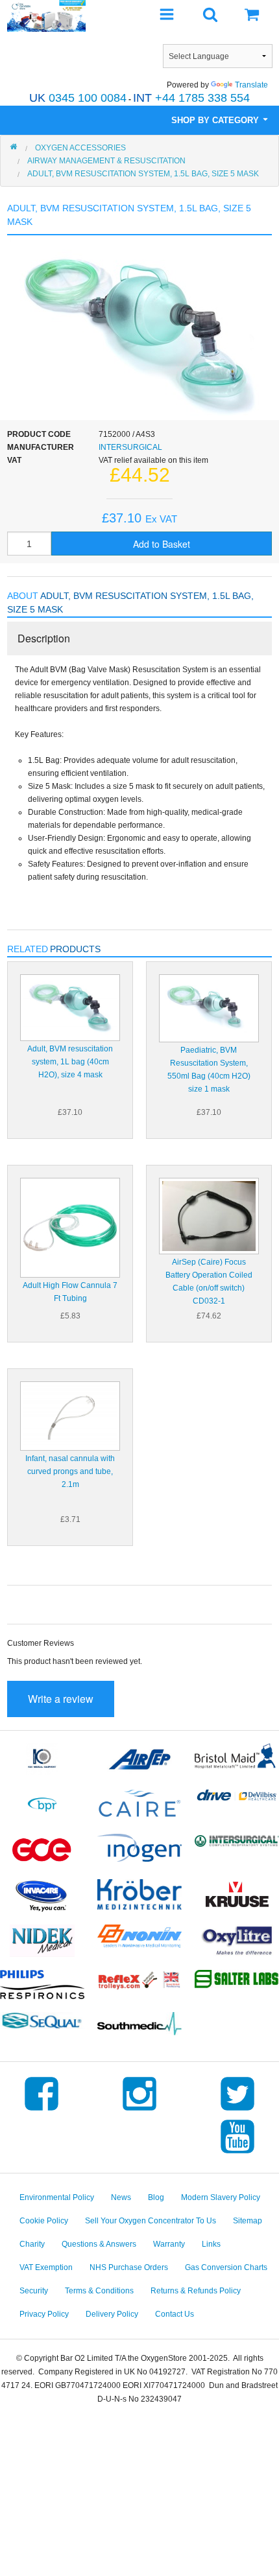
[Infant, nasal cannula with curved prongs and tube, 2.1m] (70, 1416)
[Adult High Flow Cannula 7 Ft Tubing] (70, 1227)
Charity (32, 2244)
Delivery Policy (112, 2314)
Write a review (61, 1699)
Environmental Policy (57, 2197)
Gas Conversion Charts (226, 2267)
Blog (156, 2197)
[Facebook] (42, 2111)
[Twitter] (237, 2111)
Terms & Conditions (99, 2291)
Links (211, 2244)
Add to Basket (162, 544)
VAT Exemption (46, 2267)
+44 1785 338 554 (191, 98)
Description (44, 638)
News (121, 2197)
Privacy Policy (44, 2314)
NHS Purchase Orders (129, 2267)
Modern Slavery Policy (221, 2197)
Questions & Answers (99, 2244)
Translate (251, 85)
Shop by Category (216, 120)
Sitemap (248, 2221)
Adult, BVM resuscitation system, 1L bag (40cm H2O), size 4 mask (70, 1062)
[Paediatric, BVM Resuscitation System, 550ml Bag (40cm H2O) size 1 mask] (209, 1007)
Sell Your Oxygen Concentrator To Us (151, 2221)
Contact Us (175, 2314)
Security (34, 2291)
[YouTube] (237, 2153)
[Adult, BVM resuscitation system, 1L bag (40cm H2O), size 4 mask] (70, 1007)
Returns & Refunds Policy (196, 2291)
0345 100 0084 (78, 98)
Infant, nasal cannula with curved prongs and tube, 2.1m (70, 1471)
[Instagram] (139, 2111)
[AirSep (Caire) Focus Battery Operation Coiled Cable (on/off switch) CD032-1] (209, 1215)
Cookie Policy (44, 2221)
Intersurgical (130, 447)
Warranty (169, 2244)
